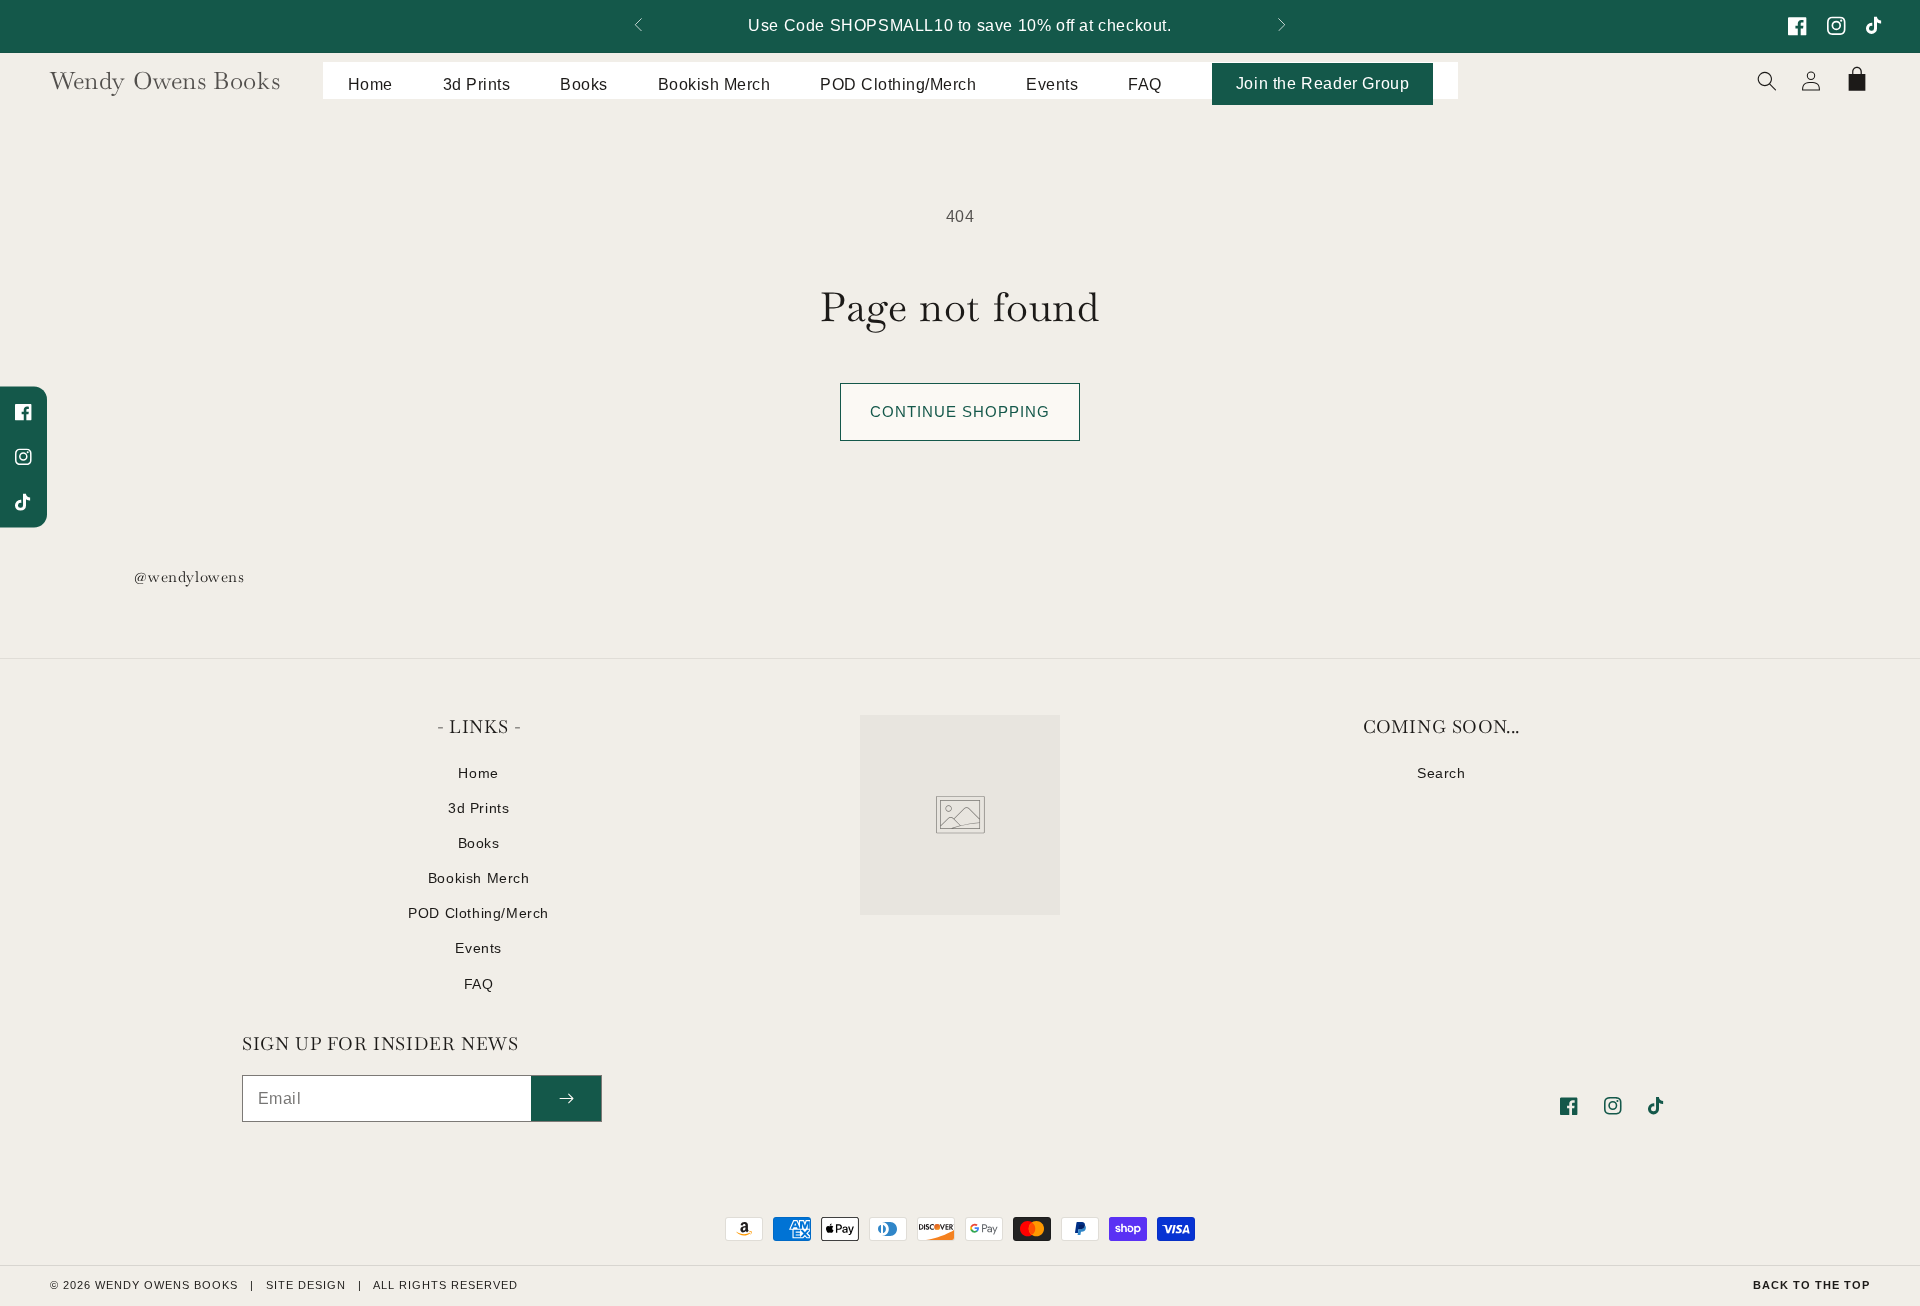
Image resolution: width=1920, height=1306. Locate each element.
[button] (1767, 81)
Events (478, 948)
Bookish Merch (479, 878)
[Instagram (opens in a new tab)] (1836, 25)
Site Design (306, 1285)
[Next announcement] (1281, 26)
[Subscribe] (566, 1098)
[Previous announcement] (639, 26)
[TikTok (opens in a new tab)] (1875, 25)
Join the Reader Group (1323, 83)
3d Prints (478, 808)
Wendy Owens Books (166, 1285)
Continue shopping (960, 411)
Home (478, 773)
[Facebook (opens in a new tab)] (1797, 25)
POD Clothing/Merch (478, 913)
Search (1441, 773)
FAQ (479, 984)
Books (479, 843)
